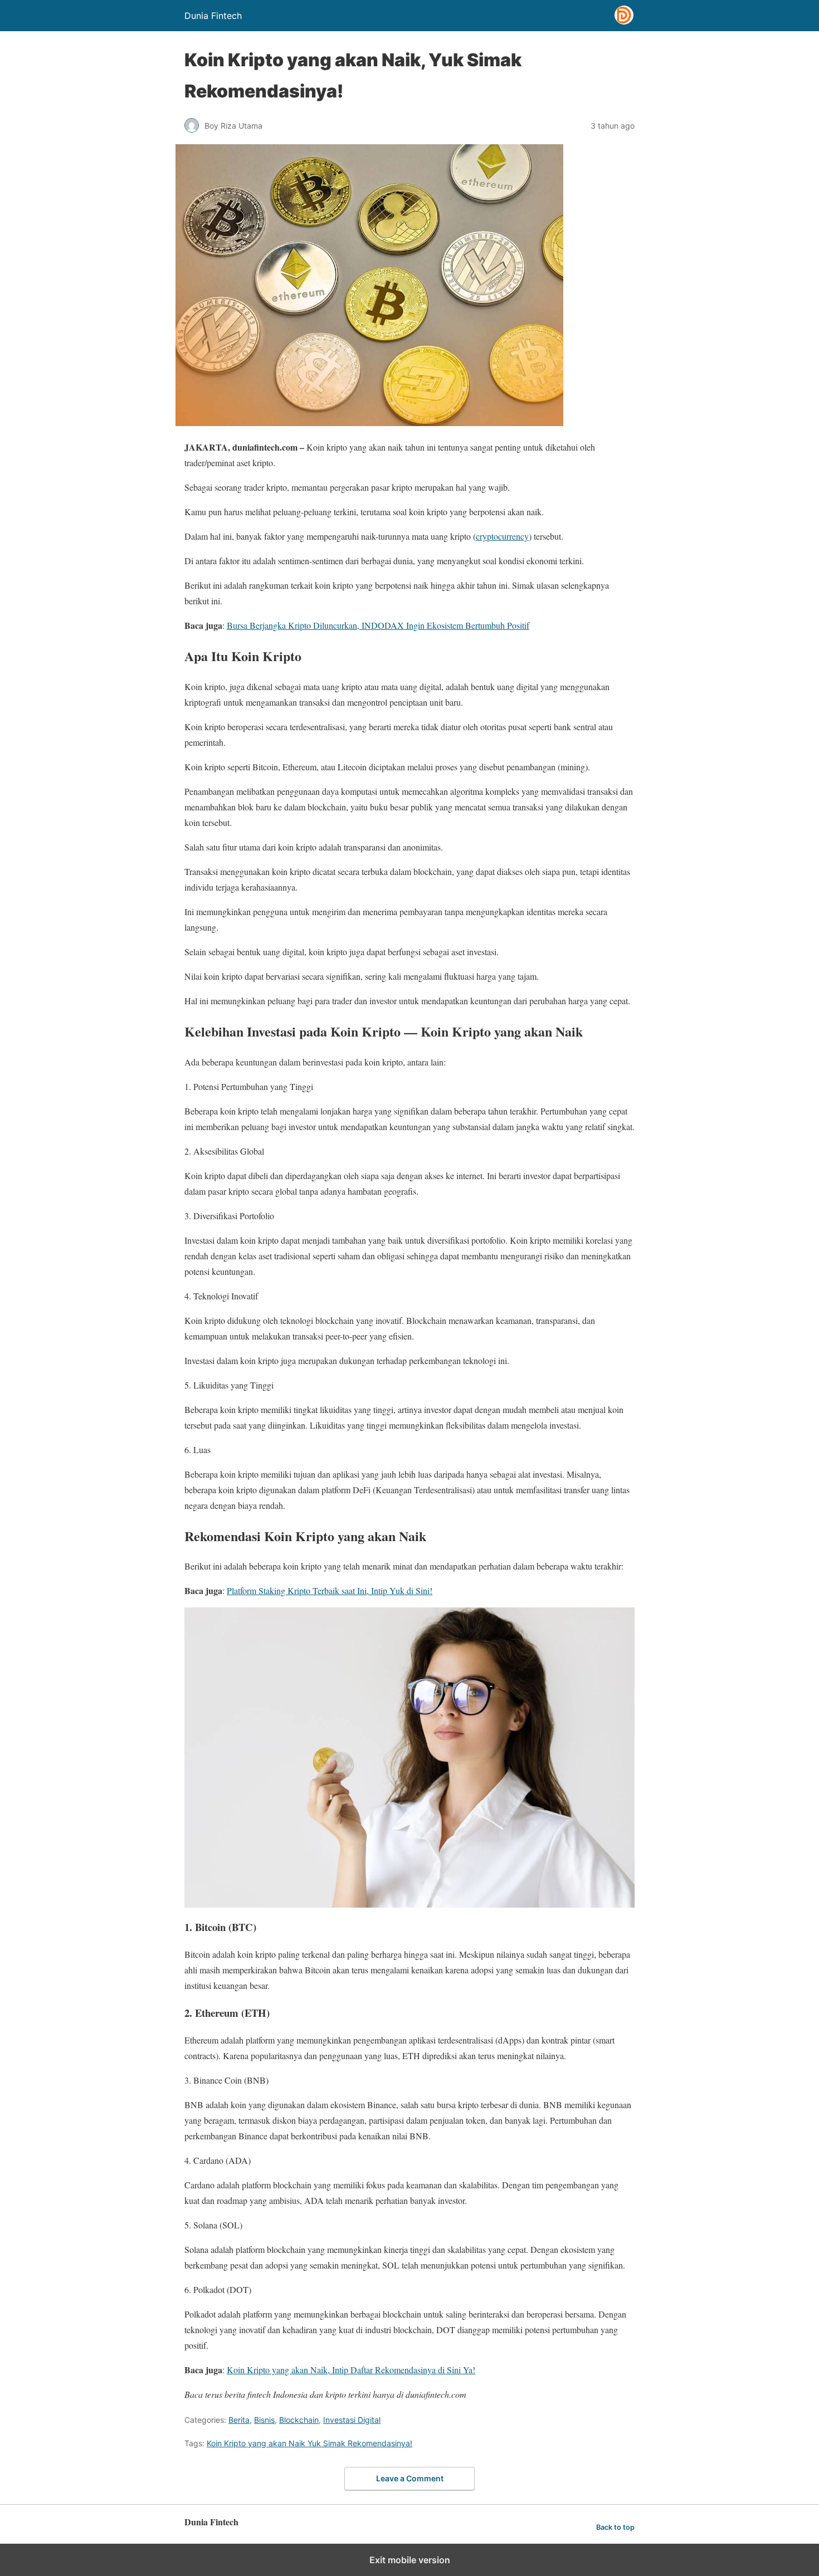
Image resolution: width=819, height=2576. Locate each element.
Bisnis (264, 2420)
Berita (239, 2420)
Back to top (615, 2527)
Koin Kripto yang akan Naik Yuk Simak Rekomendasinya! (309, 2443)
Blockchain (299, 2420)
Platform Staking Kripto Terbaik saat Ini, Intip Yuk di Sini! (330, 1590)
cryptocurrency (502, 536)
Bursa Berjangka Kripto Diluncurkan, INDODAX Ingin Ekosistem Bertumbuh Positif (378, 625)
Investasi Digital (352, 2420)
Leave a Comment (410, 2478)
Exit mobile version (410, 2560)
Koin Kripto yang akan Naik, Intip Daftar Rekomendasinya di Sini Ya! (351, 2370)
